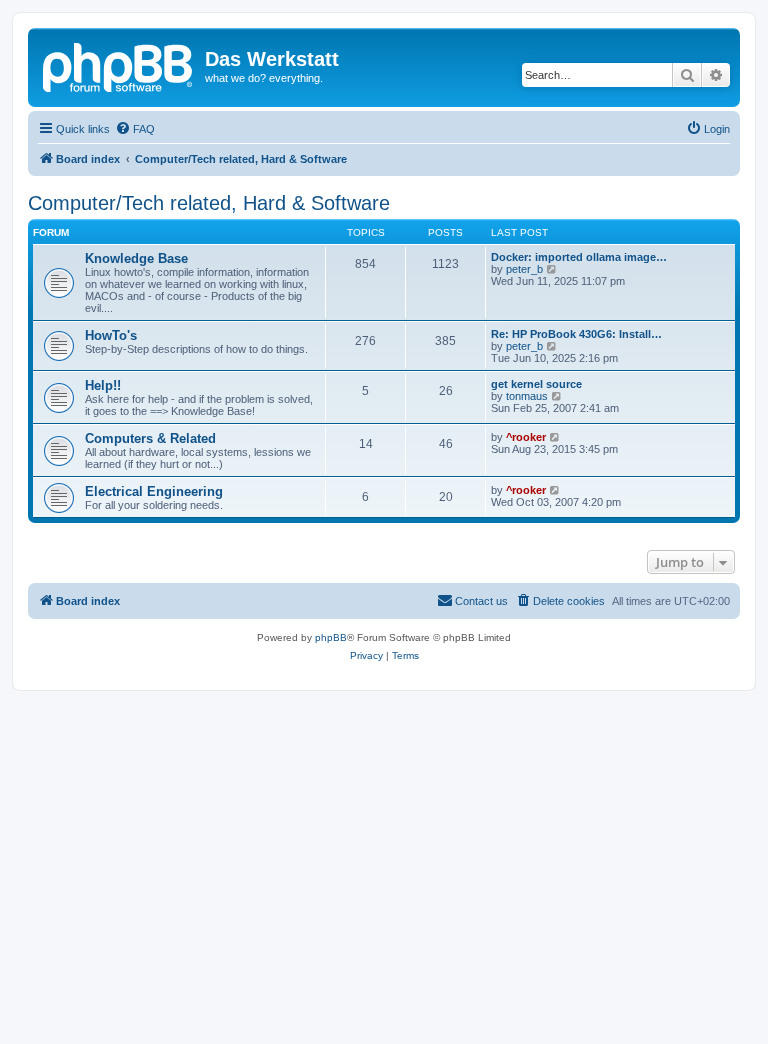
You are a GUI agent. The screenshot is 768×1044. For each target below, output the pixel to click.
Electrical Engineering (154, 491)
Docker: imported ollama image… (579, 257)
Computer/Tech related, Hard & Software (209, 203)
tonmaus (527, 396)
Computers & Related (150, 438)
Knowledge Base (136, 258)
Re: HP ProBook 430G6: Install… (576, 334)
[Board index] (119, 65)
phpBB (331, 637)
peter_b (524, 269)
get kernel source (536, 384)
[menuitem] (135, 129)
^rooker (526, 437)
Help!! (103, 385)
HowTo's (111, 335)
